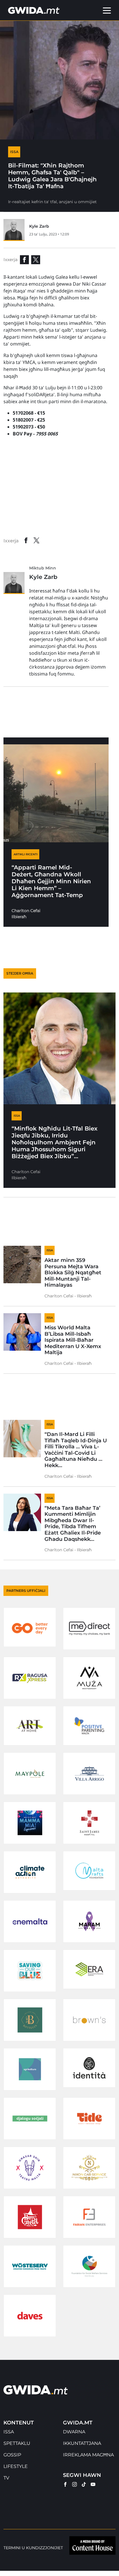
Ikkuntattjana (82, 2443)
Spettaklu (17, 2443)
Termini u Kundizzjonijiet (33, 2548)
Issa (9, 2432)
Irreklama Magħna (88, 2455)
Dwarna (74, 2432)
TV (6, 2478)
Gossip (12, 2455)
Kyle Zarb (39, 226)
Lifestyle (16, 2466)
